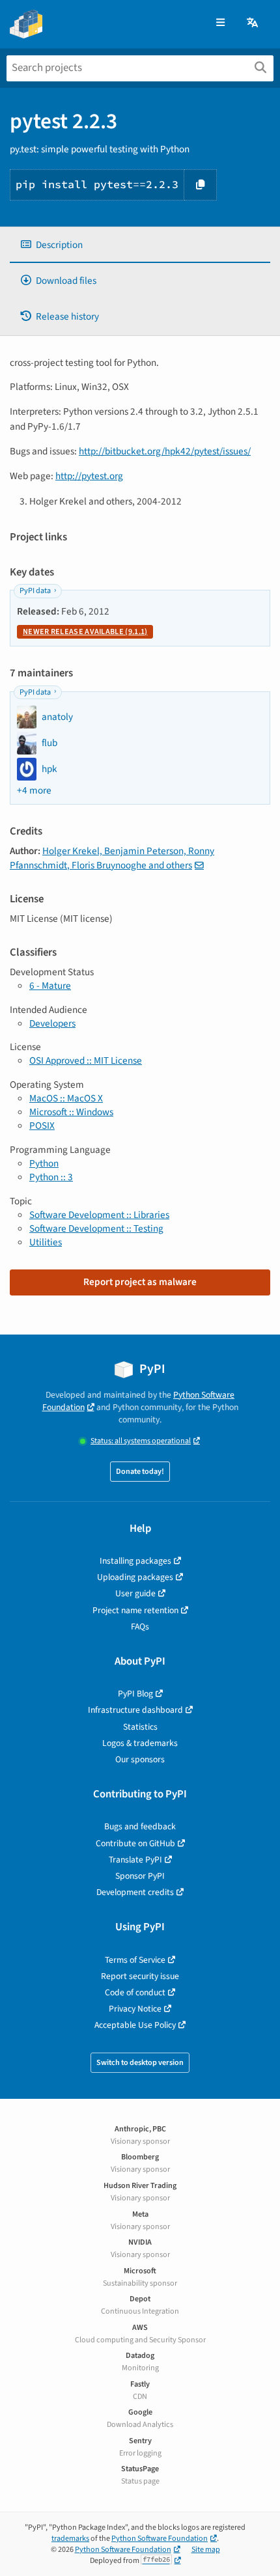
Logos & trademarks (140, 1743)
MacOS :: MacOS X (66, 1098)
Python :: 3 (51, 1177)
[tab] (140, 245)
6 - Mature (50, 986)
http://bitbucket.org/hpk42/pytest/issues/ (165, 451)
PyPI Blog (135, 1694)
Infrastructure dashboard (135, 1710)
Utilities (46, 1242)
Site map (206, 2550)
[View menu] (220, 23)
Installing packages (135, 1561)
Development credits (135, 1892)
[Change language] (253, 23)
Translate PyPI (135, 1860)
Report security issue (140, 1976)
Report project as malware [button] (140, 1282)
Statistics (140, 1727)
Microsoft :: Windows (71, 1112)
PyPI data (35, 591)
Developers (52, 1023)
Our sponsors (140, 1759)
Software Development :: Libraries (99, 1215)
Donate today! (140, 1472)
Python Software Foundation (160, 2539)
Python (44, 1163)
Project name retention (135, 1610)
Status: (141, 1441)
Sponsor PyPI (140, 1876)
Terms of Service (135, 1960)
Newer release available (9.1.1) (85, 632)
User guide (135, 1593)
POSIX (42, 1126)
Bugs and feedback (140, 1826)
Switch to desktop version (140, 2063)
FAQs (140, 1627)
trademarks (70, 2539)
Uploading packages (135, 1577)
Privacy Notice (135, 2009)
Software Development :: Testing (96, 1228)
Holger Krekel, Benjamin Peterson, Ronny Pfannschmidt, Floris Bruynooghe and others (112, 858)
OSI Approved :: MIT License (86, 1060)
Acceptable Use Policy (135, 2025)
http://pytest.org (89, 476)
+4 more (34, 791)
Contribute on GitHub (135, 1843)
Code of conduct (135, 1992)
